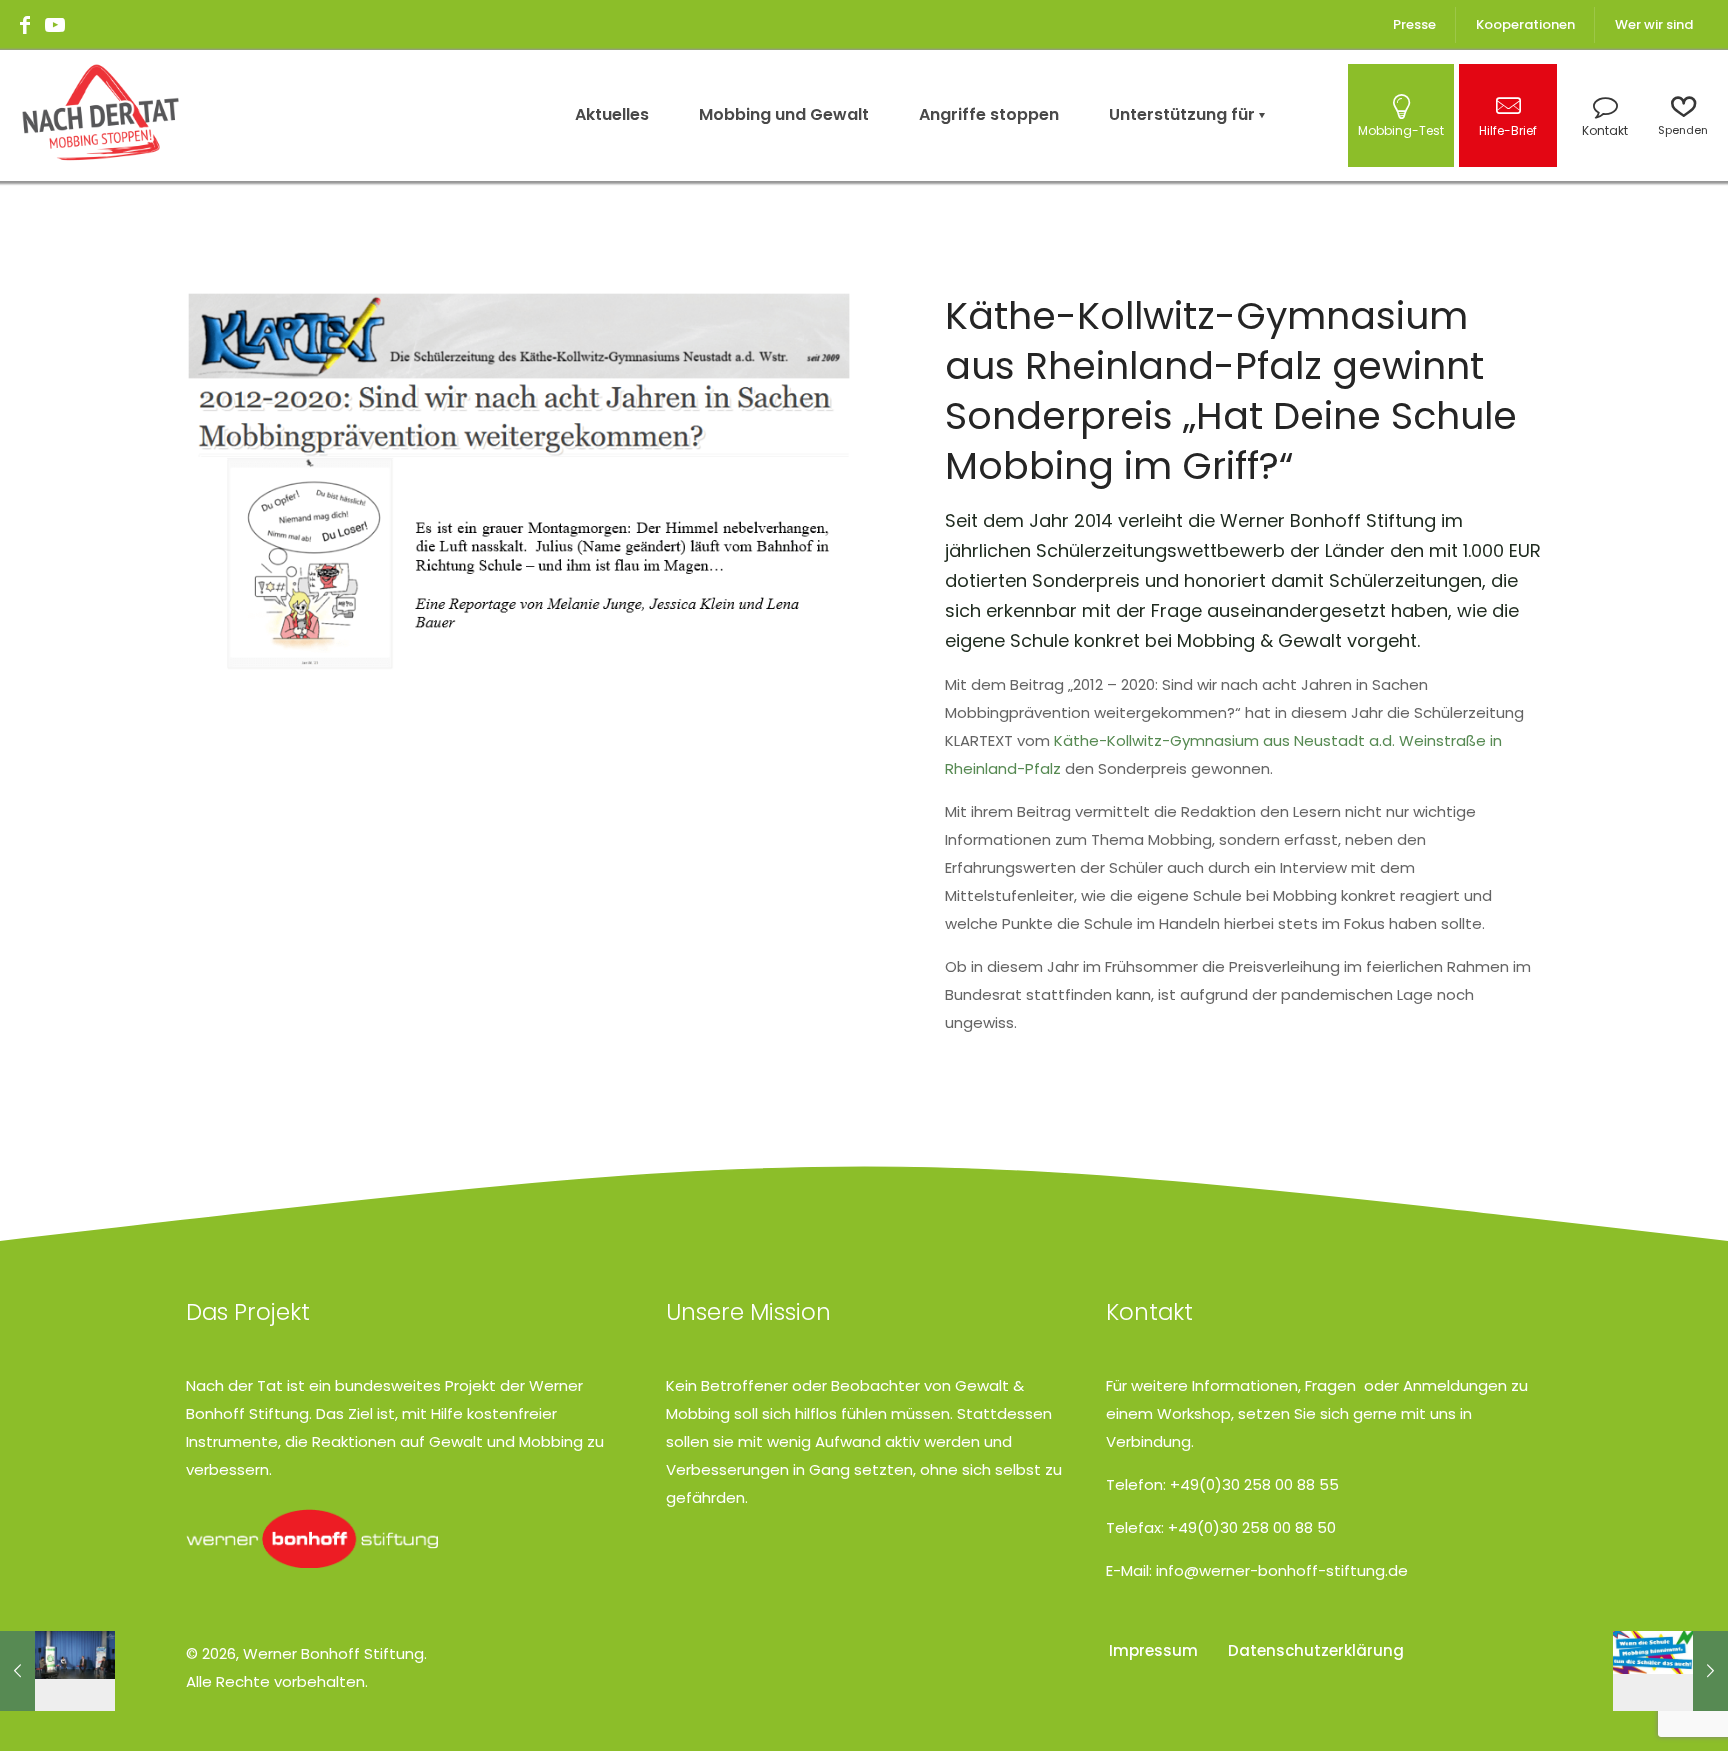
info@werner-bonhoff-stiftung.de (1282, 1570)
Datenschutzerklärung (1316, 1650)
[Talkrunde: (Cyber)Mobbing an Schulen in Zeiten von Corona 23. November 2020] (57, 1671)
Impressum (1153, 1650)
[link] (312, 1538)
